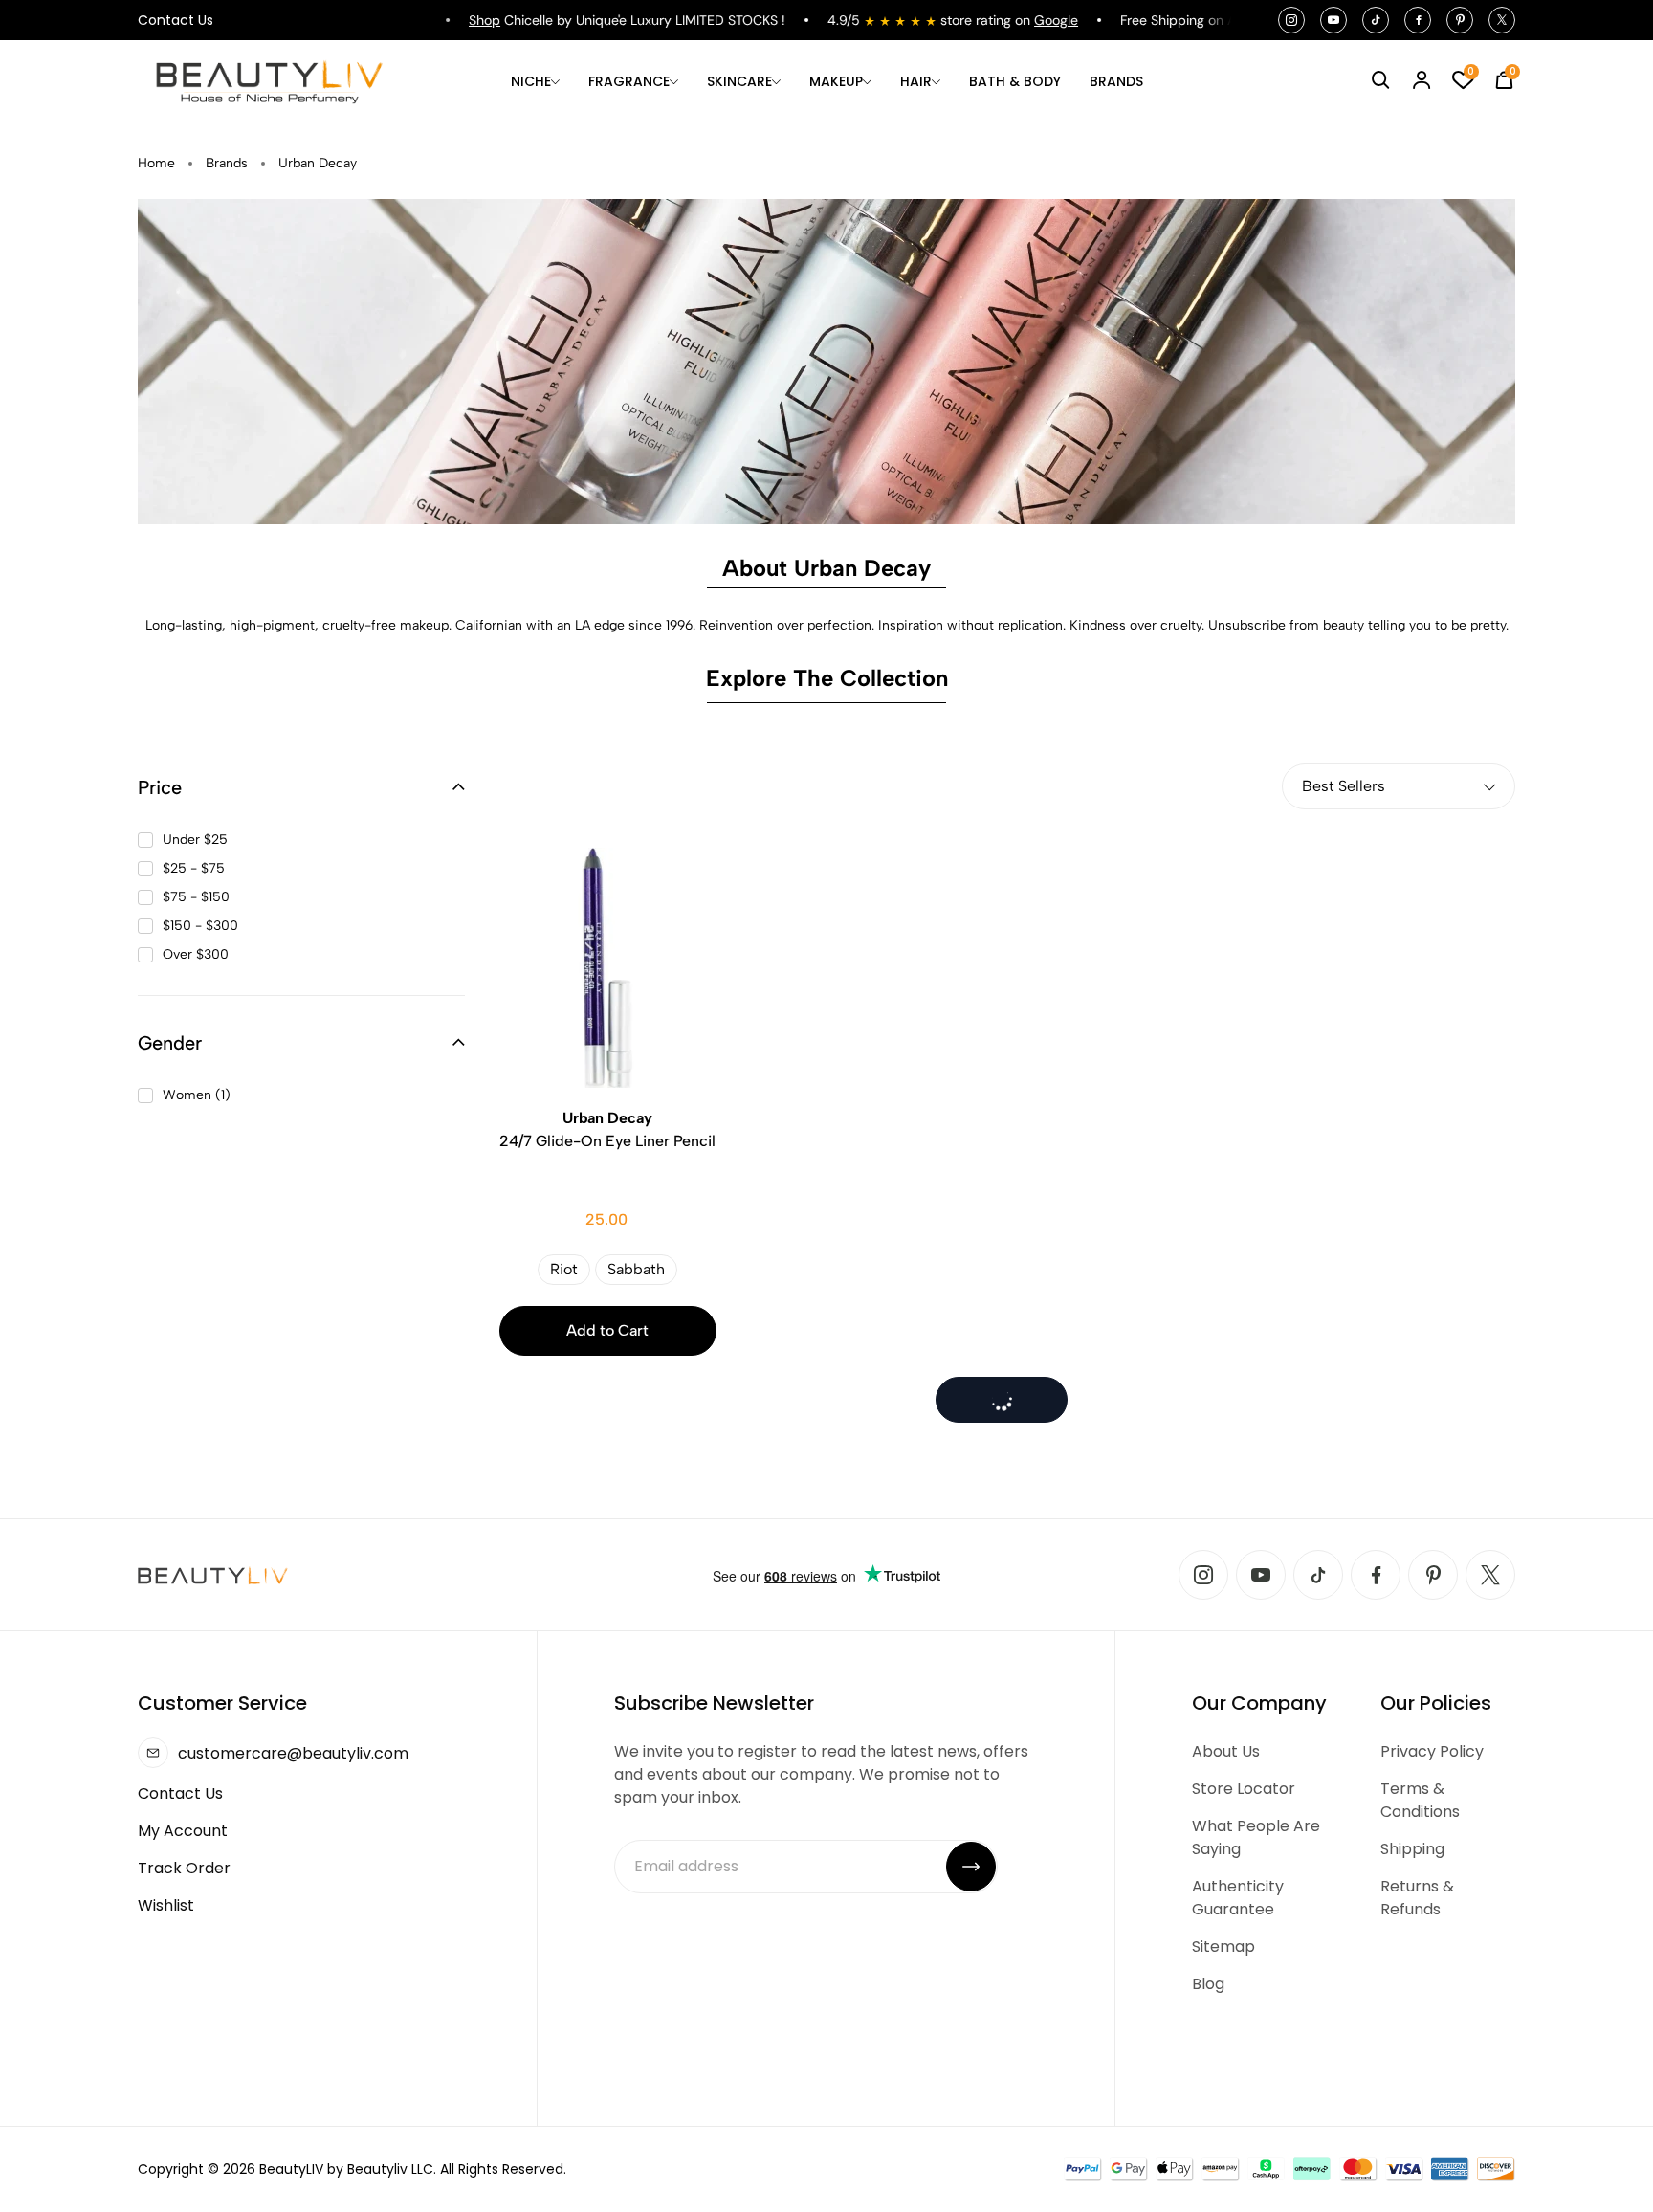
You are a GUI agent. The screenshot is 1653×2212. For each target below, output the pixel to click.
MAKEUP (836, 81)
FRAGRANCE (629, 81)
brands (227, 163)
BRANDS (1116, 81)
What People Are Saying (1256, 1837)
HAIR (916, 81)
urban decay (318, 163)
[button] (301, 787)
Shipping (1412, 1849)
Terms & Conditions (1420, 1800)
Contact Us (176, 20)
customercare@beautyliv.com (293, 1753)
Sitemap (1223, 1947)
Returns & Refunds (1417, 1898)
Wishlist (166, 1905)
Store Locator (1244, 1789)
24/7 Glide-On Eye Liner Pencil (607, 1129)
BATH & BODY (1015, 81)
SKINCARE (739, 81)
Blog (1208, 1984)
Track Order (184, 1868)
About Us (1226, 1751)
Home (156, 163)
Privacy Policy (1432, 1751)
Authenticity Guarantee (1238, 1898)
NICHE (531, 81)
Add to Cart (607, 1330)
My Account (183, 1831)
